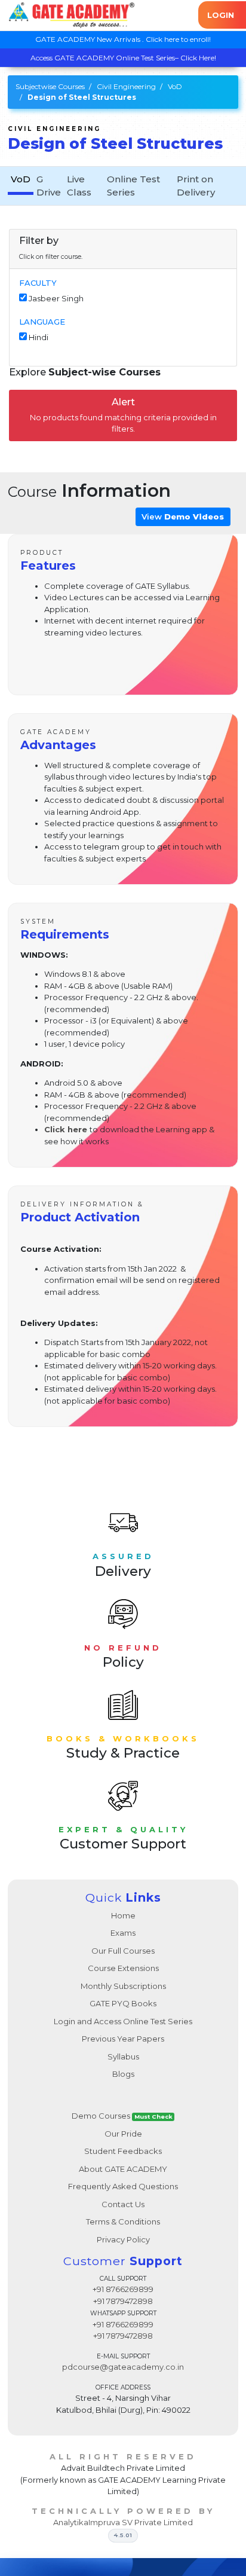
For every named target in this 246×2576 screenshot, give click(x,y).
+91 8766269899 (123, 2289)
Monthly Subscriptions (123, 1986)
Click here (66, 1129)
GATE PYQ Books (123, 2003)
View (183, 517)
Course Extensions (123, 1968)
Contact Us (123, 2204)
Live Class (79, 186)
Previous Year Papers (123, 2039)
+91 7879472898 (123, 2301)
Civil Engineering (126, 86)
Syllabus (123, 2056)
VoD (175, 86)
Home (123, 1915)
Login (221, 15)
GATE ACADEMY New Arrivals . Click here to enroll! (123, 39)
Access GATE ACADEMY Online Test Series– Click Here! (123, 58)
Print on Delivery (196, 186)
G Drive (49, 186)
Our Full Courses (123, 1951)
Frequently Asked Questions (123, 2186)
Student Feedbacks (123, 2151)
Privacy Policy (123, 2239)
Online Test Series (133, 186)
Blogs (123, 2074)
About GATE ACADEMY (123, 2169)
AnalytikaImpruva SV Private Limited (123, 2522)
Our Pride (123, 2134)
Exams (123, 1933)
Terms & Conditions (123, 2221)
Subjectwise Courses (50, 86)
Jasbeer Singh (56, 298)
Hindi (39, 337)
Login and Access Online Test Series (123, 2021)
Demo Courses (122, 2116)
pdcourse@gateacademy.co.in (123, 2367)
